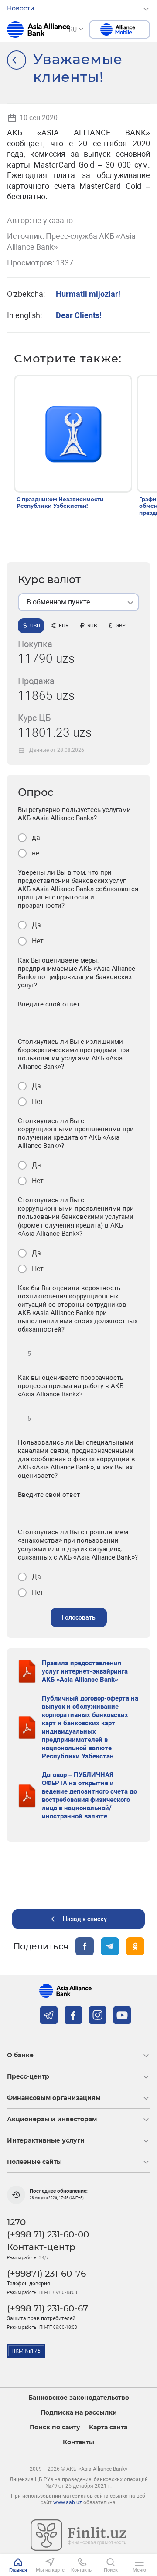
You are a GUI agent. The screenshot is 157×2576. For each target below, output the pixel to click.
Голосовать (79, 1617)
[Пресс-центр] (17, 60)
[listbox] (78, 602)
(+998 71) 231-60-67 (48, 2308)
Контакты (78, 2442)
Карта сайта (108, 2427)
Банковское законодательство (79, 2398)
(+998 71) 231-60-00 (48, 2234)
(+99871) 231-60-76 (46, 2274)
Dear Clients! (79, 315)
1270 (16, 2222)
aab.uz (39, 30)
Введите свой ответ (49, 1004)
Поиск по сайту (55, 2427)
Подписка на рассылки (79, 2413)
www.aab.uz (68, 2502)
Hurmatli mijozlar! (88, 294)
